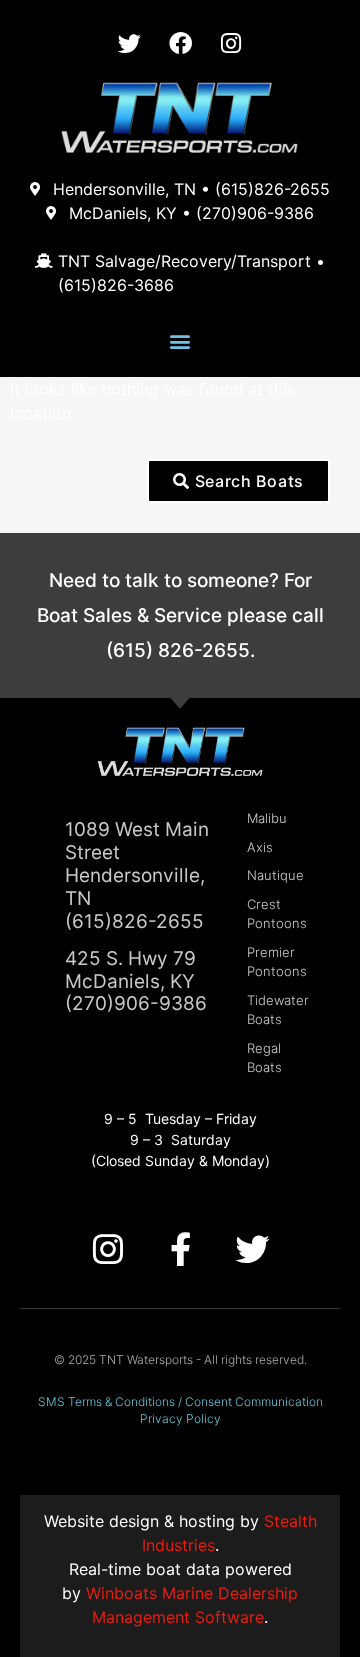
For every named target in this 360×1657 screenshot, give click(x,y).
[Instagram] (231, 43)
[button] (180, 340)
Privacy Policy (180, 1418)
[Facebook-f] (180, 1249)
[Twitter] (129, 43)
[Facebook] (180, 43)
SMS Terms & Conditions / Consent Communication (180, 1401)
